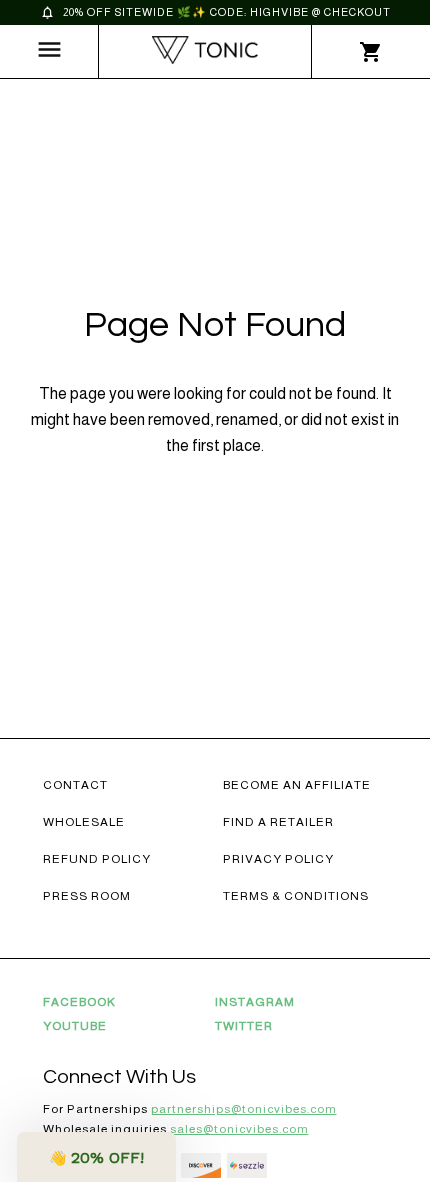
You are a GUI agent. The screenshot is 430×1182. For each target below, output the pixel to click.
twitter (244, 1026)
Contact (75, 785)
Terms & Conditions (296, 896)
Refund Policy (97, 859)
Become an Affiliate (297, 785)
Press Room (87, 896)
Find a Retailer (278, 822)
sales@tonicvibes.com (239, 1129)
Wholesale (84, 822)
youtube (75, 1026)
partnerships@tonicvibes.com (244, 1109)
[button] (96, 1157)
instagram (255, 1002)
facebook (79, 1002)
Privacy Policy (278, 859)
